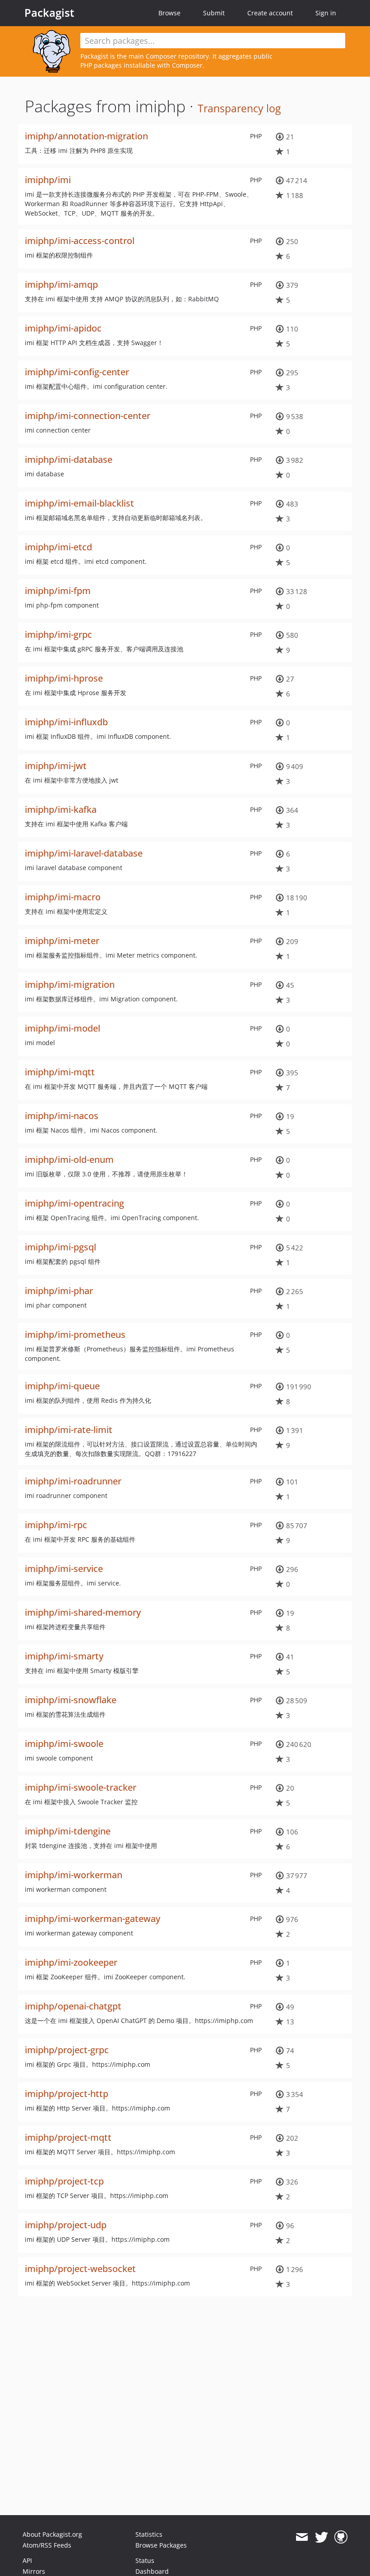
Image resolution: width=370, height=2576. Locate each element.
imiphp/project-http (67, 2094)
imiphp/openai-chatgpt (73, 2006)
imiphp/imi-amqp (61, 284)
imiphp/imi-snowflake (71, 1700)
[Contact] (302, 2537)
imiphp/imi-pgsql (60, 1247)
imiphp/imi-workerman (74, 1875)
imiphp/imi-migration (70, 984)
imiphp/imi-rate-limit (69, 1430)
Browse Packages (161, 2545)
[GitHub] (341, 2537)
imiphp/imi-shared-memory (83, 1612)
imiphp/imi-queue (62, 1386)
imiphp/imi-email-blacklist (79, 503)
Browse (169, 13)
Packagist (49, 13)
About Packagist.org (52, 2534)
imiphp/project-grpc (67, 2050)
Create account (270, 13)
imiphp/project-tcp (64, 2181)
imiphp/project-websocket (80, 2269)
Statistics (149, 2534)
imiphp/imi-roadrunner (73, 1481)
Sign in (326, 13)
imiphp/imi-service (64, 1569)
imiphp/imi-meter (62, 941)
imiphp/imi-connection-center (88, 416)
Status (145, 2560)
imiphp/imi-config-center (77, 372)
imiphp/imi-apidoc (63, 328)
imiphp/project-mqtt (68, 2137)
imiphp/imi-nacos (62, 1116)
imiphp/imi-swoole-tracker (81, 1787)
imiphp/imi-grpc (58, 634)
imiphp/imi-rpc (56, 1525)
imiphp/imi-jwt (56, 766)
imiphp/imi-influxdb (66, 722)
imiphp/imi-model (62, 1028)
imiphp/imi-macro (63, 897)
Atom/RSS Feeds (47, 2545)
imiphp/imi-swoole (64, 1744)
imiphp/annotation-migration (86, 136)
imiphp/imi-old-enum (69, 1159)
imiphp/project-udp (66, 2225)
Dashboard (152, 2571)
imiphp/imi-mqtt (60, 1072)
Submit (214, 13)
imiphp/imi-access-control (80, 241)
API (27, 2560)
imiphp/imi (48, 180)
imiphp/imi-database (69, 459)
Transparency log (239, 108)
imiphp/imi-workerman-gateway (92, 1919)
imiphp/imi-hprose (64, 678)
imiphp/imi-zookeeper (71, 1962)
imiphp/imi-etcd (58, 547)
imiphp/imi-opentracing (74, 1203)
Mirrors (34, 2571)
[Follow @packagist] (321, 2537)
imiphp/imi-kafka (61, 809)
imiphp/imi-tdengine (68, 1831)
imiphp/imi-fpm (58, 591)
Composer (161, 56)
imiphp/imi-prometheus (75, 1334)
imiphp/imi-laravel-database (84, 853)
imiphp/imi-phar (59, 1291)
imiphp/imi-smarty (64, 1656)
